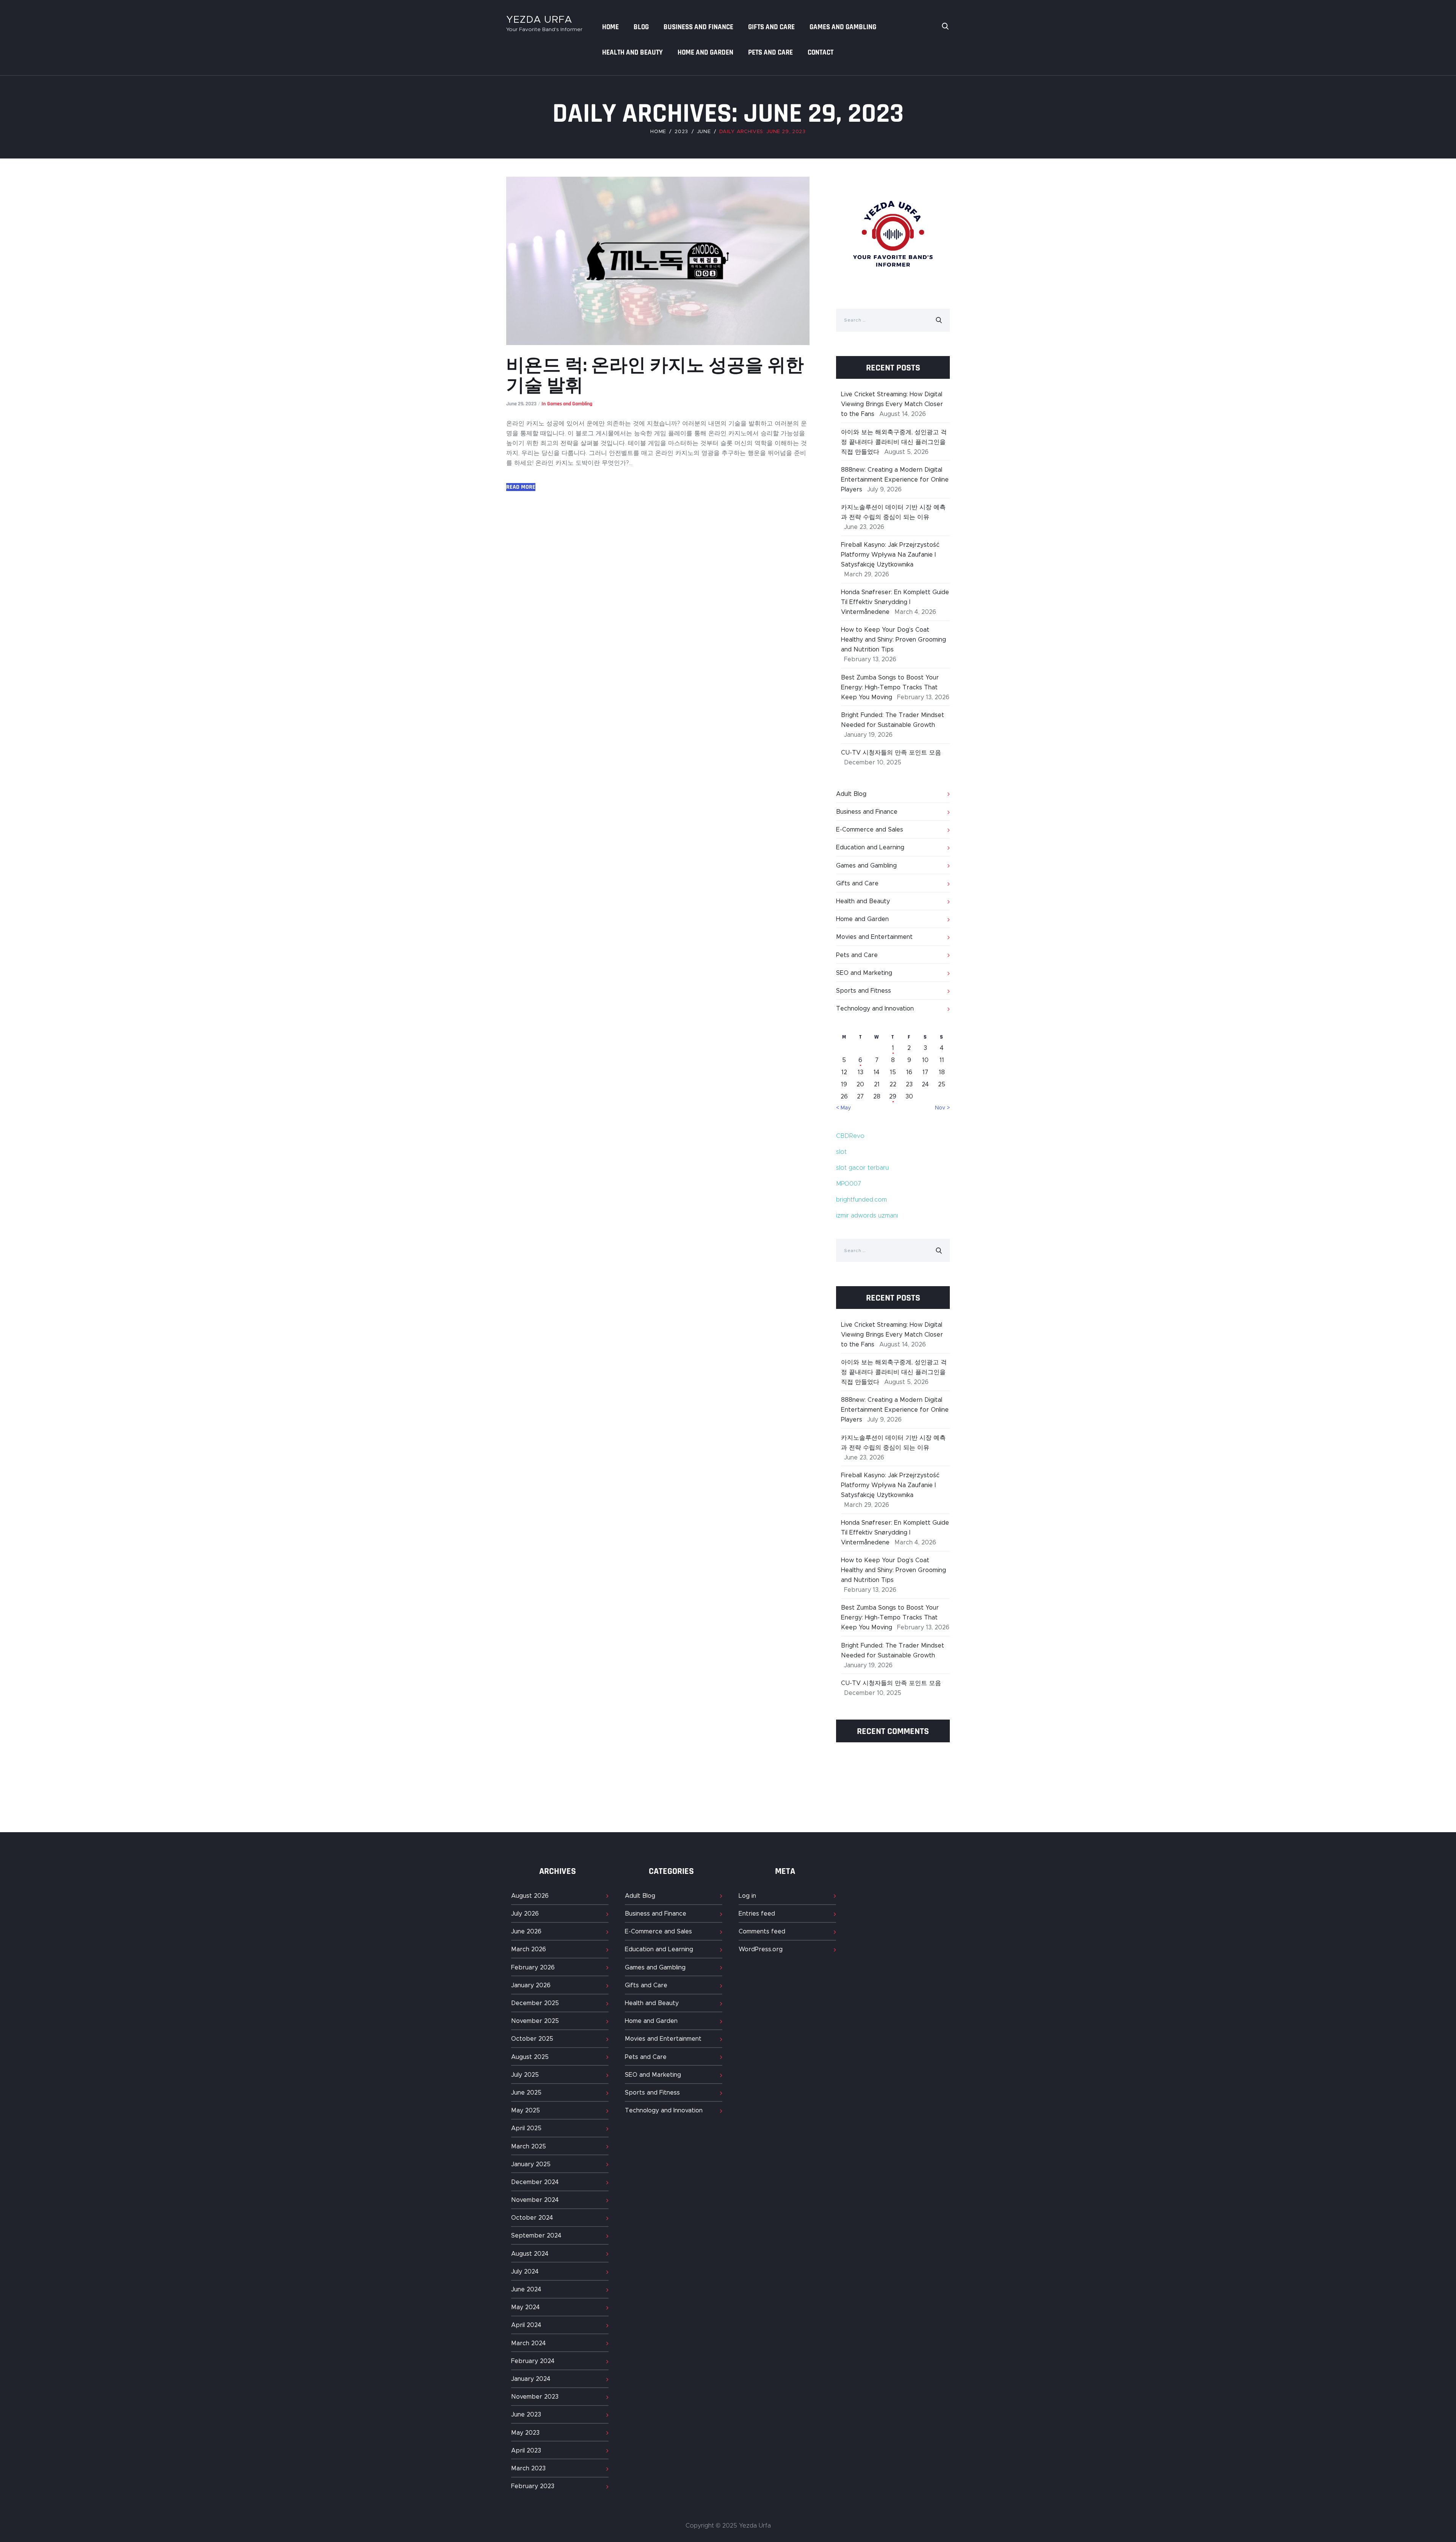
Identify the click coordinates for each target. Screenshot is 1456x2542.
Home (658, 132)
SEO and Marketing (864, 973)
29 (893, 1097)
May (526, 2110)
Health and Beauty (863, 901)
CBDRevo (850, 1136)
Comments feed (762, 1932)
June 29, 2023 (521, 404)
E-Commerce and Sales (870, 830)
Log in (747, 1896)
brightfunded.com (861, 1200)
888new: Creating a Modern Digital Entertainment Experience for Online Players (895, 480)
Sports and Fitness (864, 991)
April (526, 2128)
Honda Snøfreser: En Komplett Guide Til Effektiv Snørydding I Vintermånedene (895, 602)
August (530, 1896)
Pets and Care (857, 955)
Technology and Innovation (875, 1009)
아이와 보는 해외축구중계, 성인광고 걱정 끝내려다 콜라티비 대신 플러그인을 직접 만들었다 (894, 442)
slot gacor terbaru (862, 1168)
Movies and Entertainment (874, 937)
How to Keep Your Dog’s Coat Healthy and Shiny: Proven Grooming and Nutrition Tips (894, 640)
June (704, 132)
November (535, 2021)
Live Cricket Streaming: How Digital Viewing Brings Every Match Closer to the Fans (892, 404)
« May (843, 1108)
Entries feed (757, 1914)
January (531, 1985)
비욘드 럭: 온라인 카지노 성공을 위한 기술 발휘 (655, 376)
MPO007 (849, 1184)
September (536, 2236)
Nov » (942, 1108)
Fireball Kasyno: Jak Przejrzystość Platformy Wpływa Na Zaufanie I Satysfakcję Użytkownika (890, 555)
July (525, 1914)
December (535, 2003)
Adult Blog (851, 794)
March (529, 1949)
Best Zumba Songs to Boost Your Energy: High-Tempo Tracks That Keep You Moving (890, 687)
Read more (521, 487)
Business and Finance (867, 812)
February (533, 1968)
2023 (681, 132)
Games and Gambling (570, 404)
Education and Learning (870, 847)
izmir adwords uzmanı (867, 1216)
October (532, 2039)
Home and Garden (862, 919)
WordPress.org (761, 1949)
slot (841, 1152)
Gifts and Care (857, 883)
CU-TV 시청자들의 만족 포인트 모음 (891, 753)
